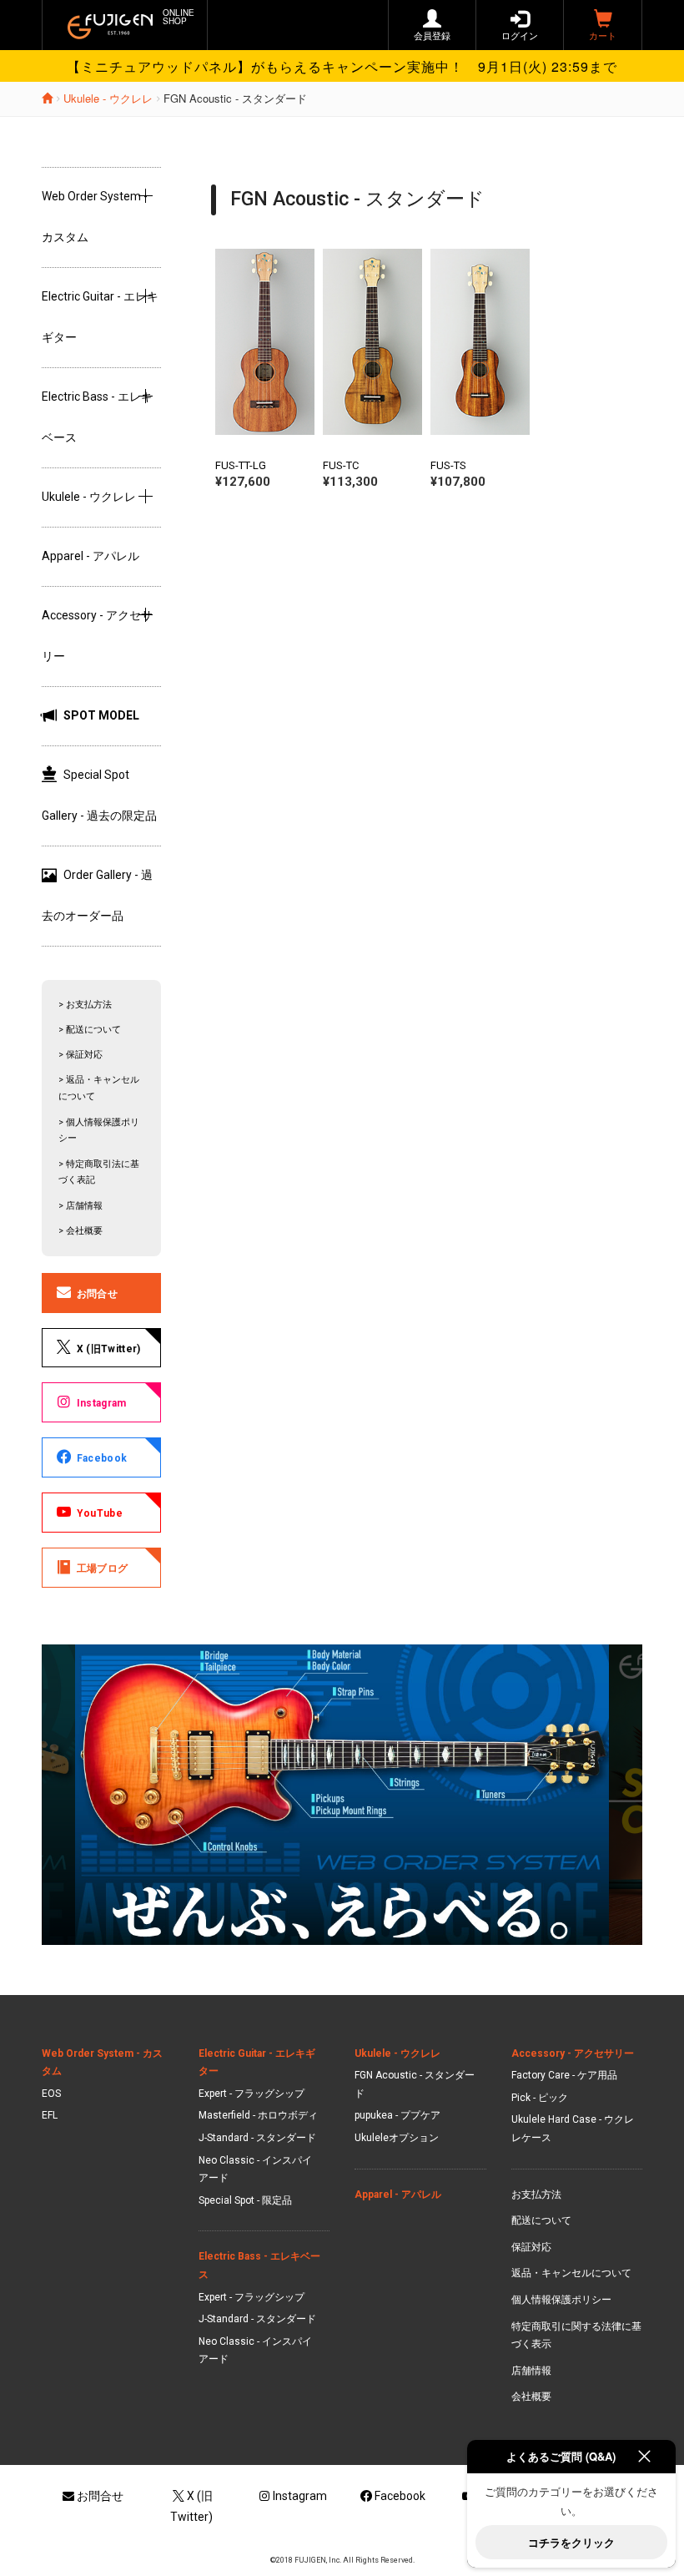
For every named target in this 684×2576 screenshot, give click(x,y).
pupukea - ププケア (397, 2115)
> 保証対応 (80, 1055)
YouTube (100, 1513)
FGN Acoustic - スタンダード (415, 2084)
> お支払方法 (85, 1005)
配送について (541, 2220)
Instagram (102, 1403)
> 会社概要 (80, 1231)
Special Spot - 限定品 (245, 2200)
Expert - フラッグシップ (251, 2094)
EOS (51, 2094)
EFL (50, 2115)
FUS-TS (448, 465)
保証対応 (531, 2247)
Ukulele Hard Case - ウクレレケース (573, 2129)
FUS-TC (341, 465)
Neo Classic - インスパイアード (255, 2169)
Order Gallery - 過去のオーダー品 (97, 895)
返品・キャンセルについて (571, 2273)
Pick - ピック (540, 2098)
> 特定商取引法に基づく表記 (99, 1172)
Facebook (102, 1458)
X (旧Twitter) (109, 1349)
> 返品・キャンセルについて (99, 1088)
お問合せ (97, 1294)
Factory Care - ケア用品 (564, 2075)
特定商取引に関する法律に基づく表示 (576, 2336)
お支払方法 (536, 2195)
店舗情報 (531, 2371)
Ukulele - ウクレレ (108, 98)
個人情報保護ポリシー (561, 2300)
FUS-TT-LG (241, 465)
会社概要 (531, 2397)
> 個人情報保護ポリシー (99, 1131)
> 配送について (90, 1030)
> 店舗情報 (80, 1206)
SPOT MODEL (101, 715)
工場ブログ (103, 1568)
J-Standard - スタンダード (257, 2138)
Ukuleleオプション (397, 2138)
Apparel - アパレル (91, 556)
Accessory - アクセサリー (573, 2053)
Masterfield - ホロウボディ (258, 2115)
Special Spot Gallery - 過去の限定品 (99, 795)
